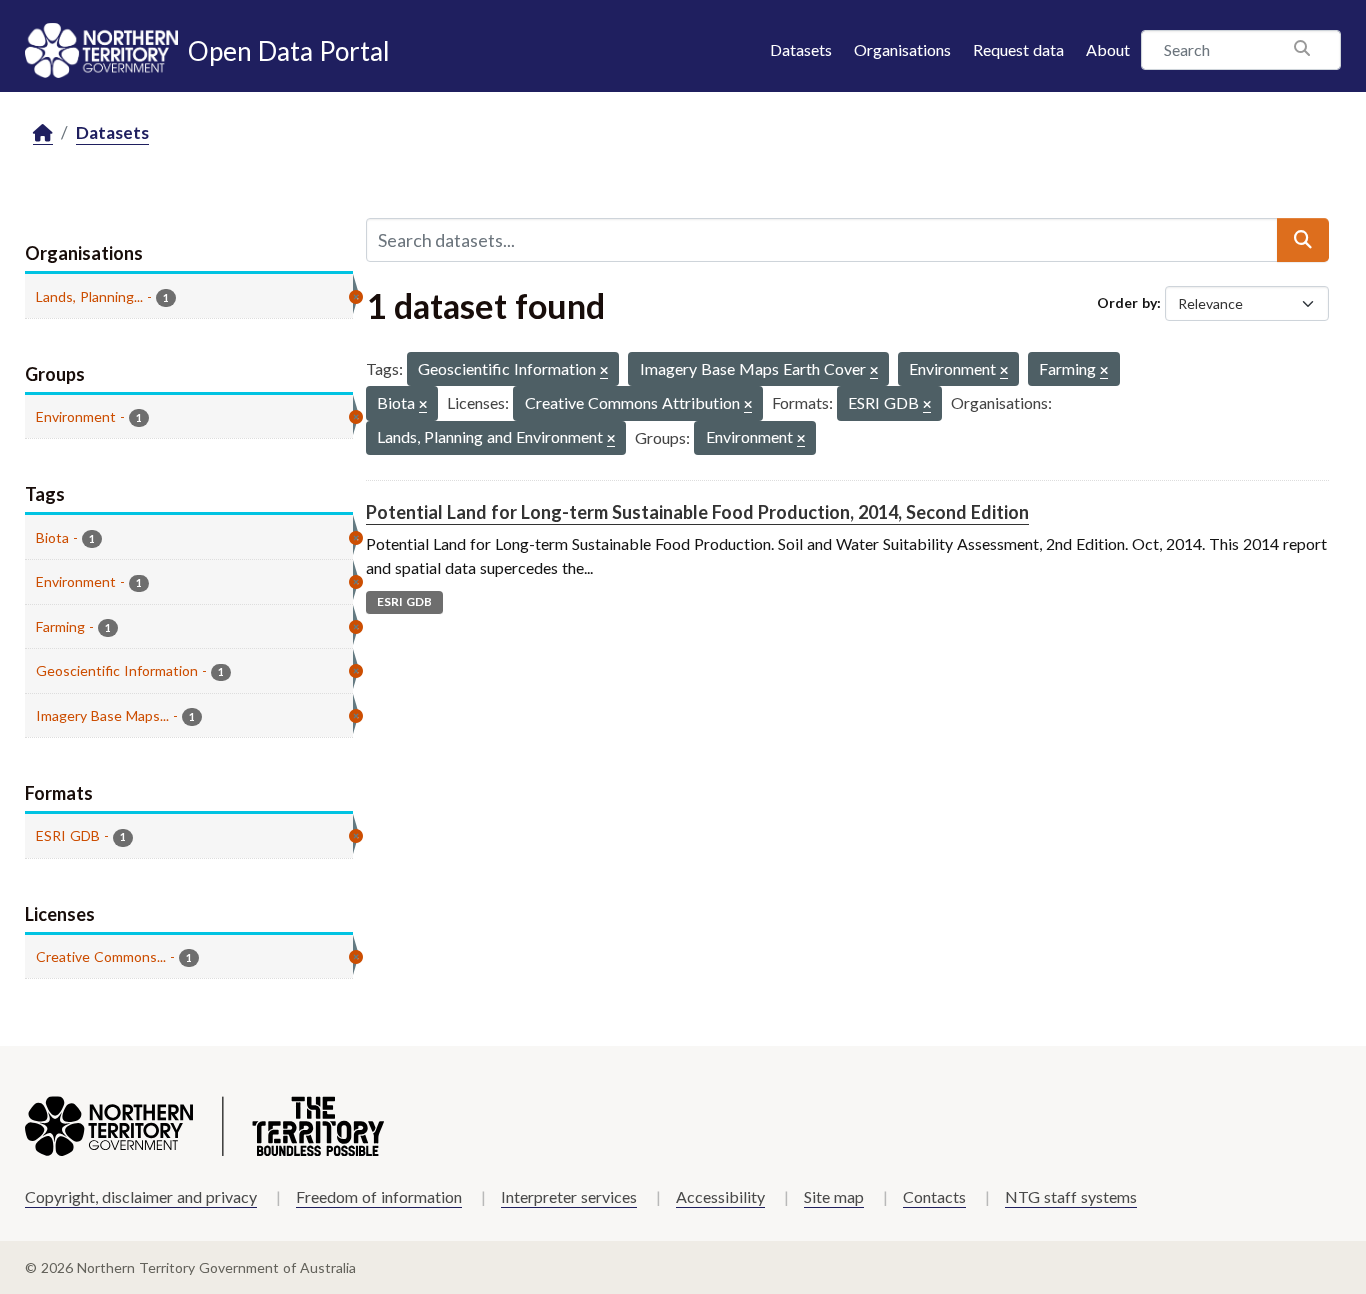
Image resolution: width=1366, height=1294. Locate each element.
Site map (834, 1196)
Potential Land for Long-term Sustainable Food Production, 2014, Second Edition (697, 512)
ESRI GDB (404, 601)
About (1108, 49)
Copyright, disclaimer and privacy (141, 1196)
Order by (1127, 302)
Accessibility (720, 1196)
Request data (1018, 49)
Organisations (902, 49)
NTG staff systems (1071, 1196)
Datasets (801, 49)
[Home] (43, 133)
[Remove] (604, 371)
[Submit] (1303, 240)
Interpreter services (569, 1196)
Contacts (934, 1196)
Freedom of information (379, 1196)
